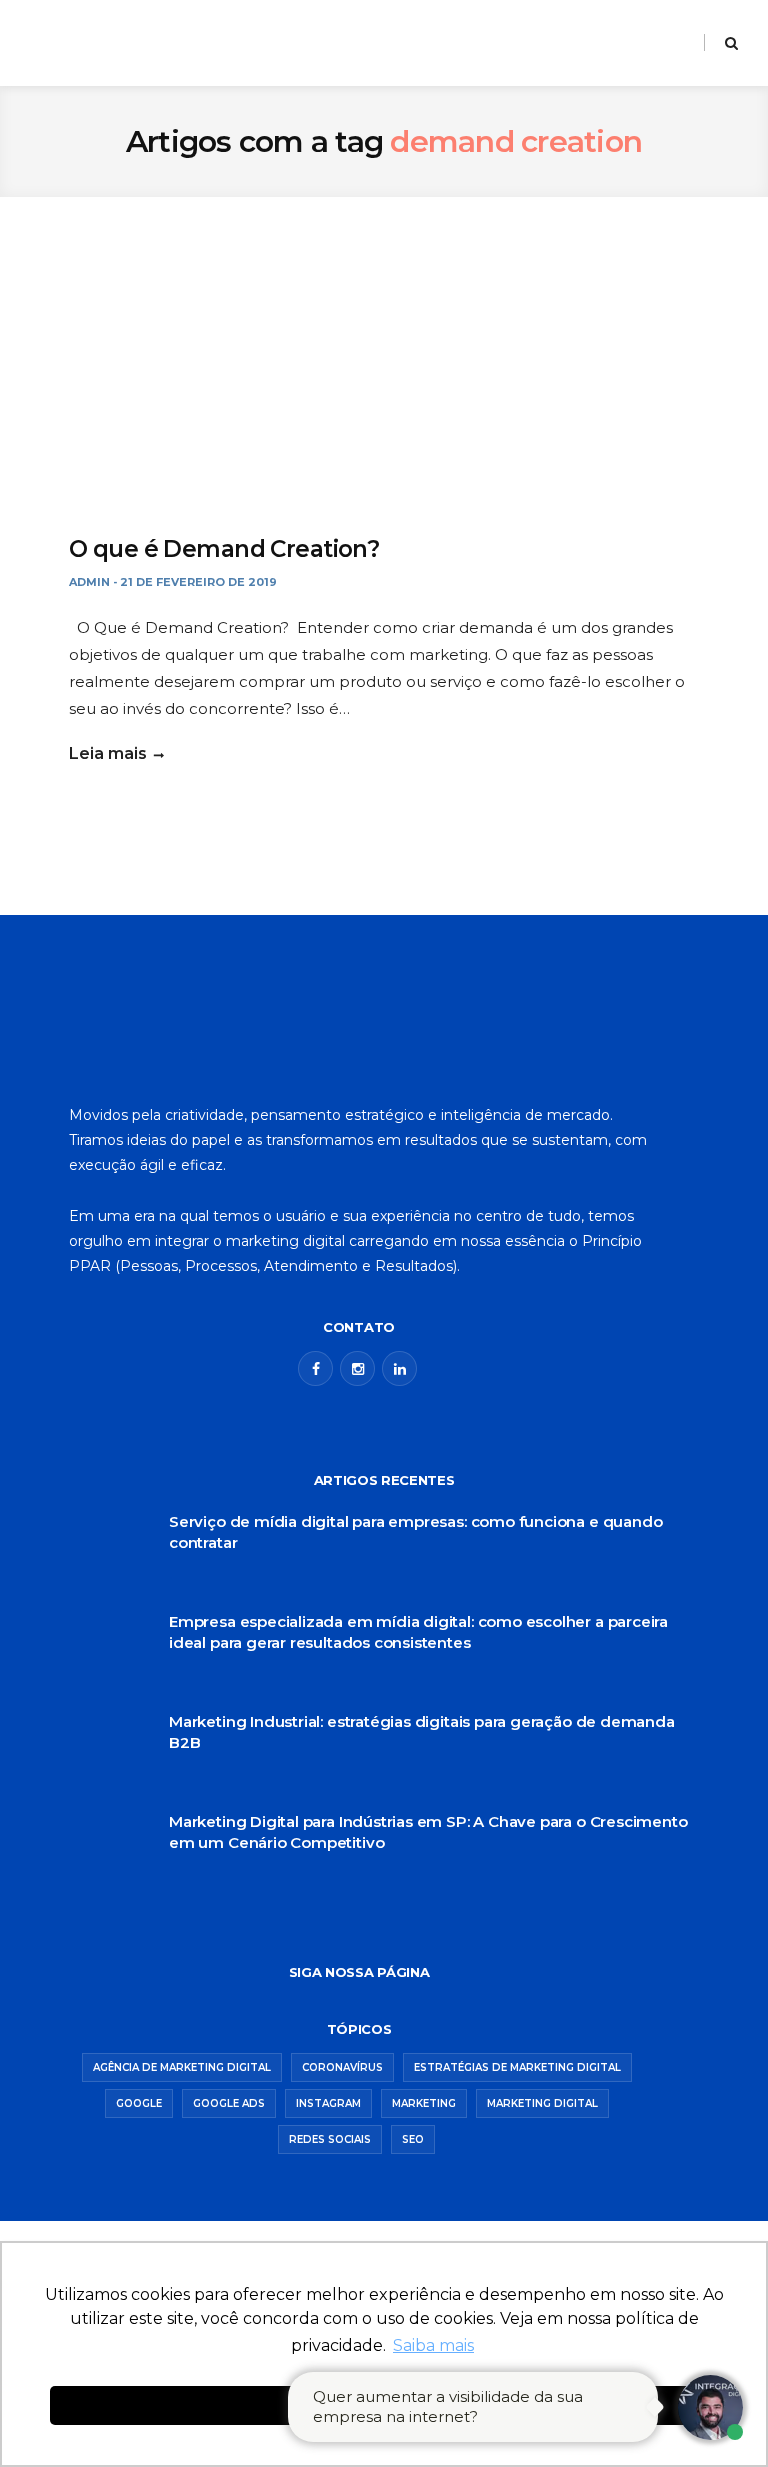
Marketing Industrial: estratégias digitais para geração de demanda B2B (422, 1732)
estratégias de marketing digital (517, 2067)
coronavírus (342, 2067)
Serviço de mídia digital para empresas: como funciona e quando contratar (415, 1532)
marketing (424, 2103)
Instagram (328, 2103)
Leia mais (108, 753)
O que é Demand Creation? (224, 549)
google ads (229, 2103)
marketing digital (542, 2103)
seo (413, 2139)
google (139, 2103)
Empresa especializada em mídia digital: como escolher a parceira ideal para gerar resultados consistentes (418, 1632)
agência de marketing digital (182, 2067)
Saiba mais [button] (433, 2345)
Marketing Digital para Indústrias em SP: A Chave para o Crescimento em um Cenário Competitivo (428, 1832)
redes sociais (330, 2139)
